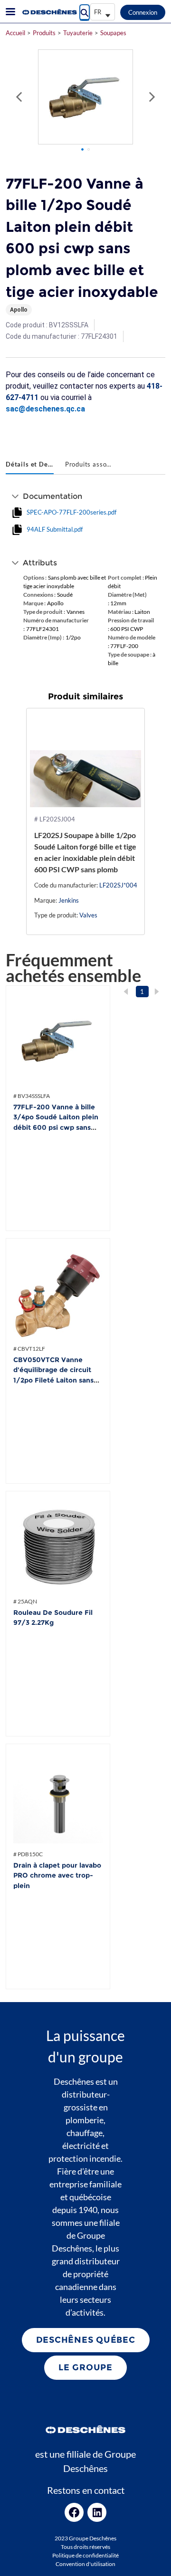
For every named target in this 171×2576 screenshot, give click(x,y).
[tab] (30, 465)
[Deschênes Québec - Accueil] (49, 12)
